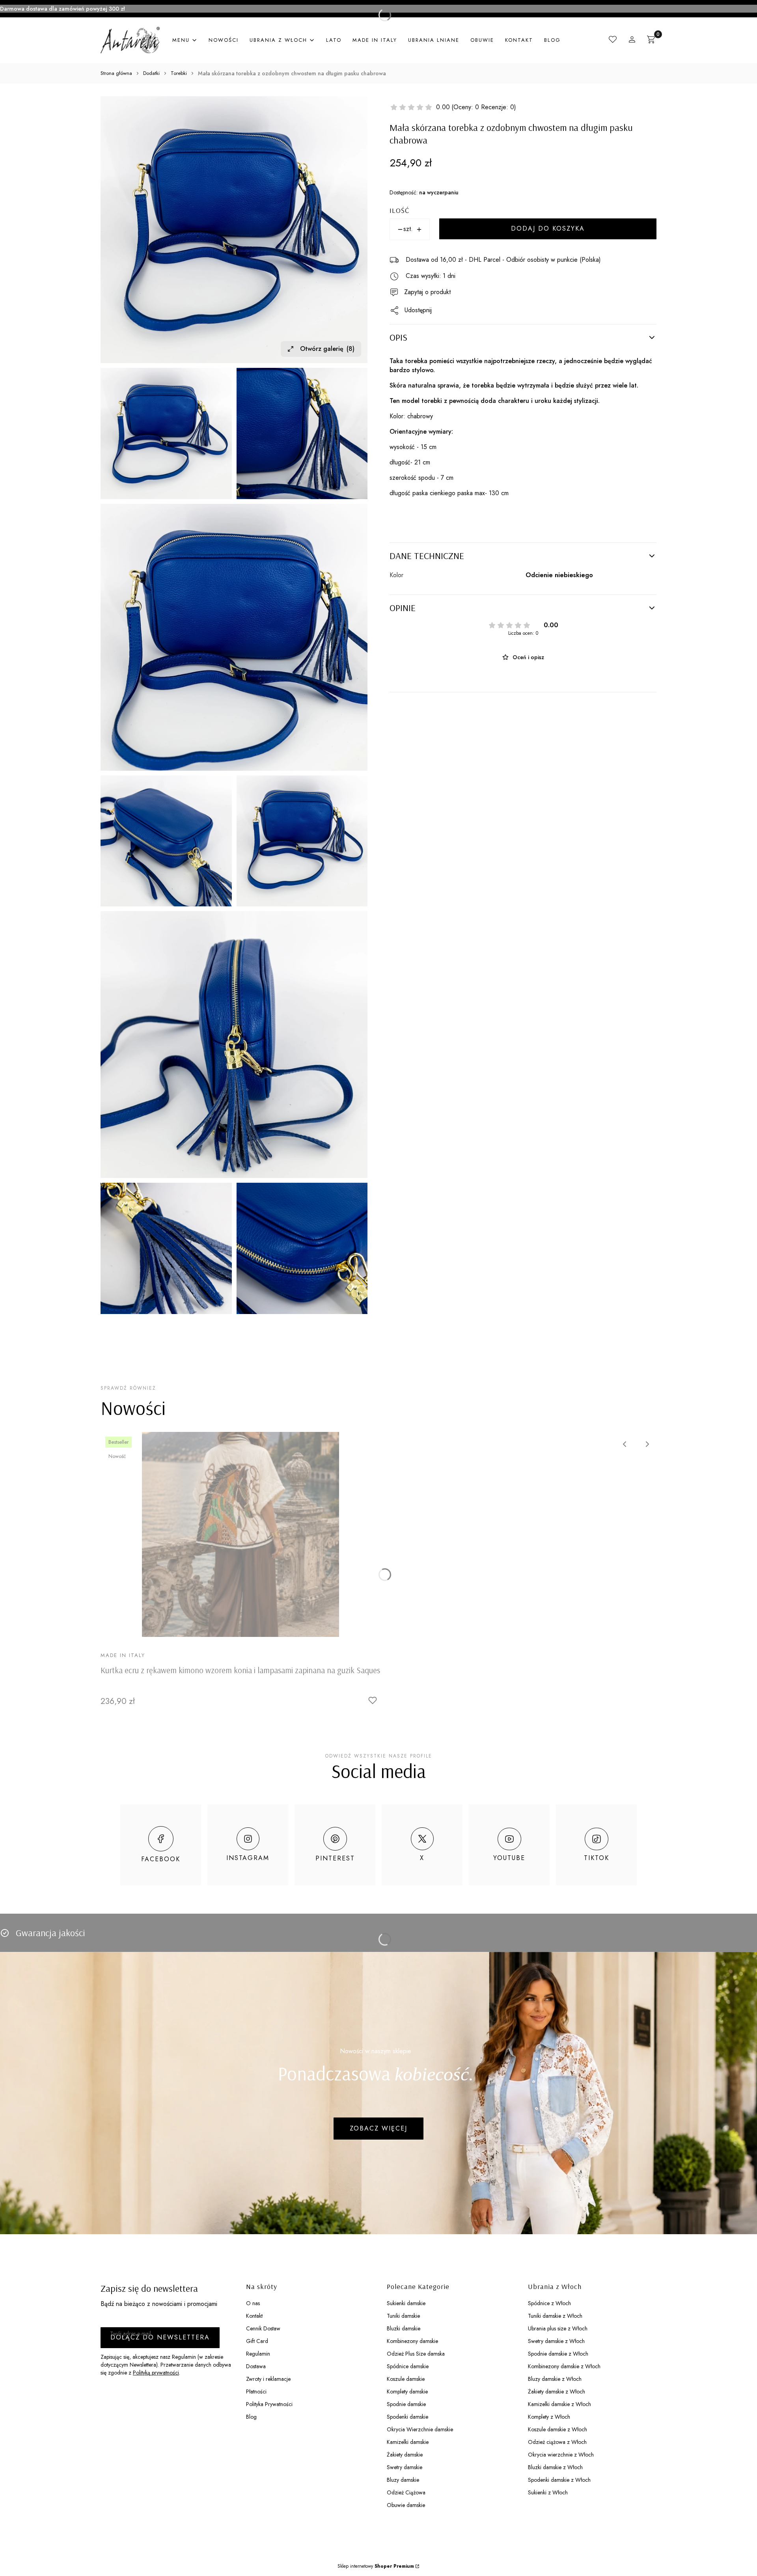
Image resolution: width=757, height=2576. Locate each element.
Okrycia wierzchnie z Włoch (561, 2455)
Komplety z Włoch (549, 2417)
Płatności (256, 2391)
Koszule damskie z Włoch (557, 2429)
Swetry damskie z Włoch (556, 2341)
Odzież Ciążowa (406, 2492)
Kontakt (254, 2316)
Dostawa (256, 2366)
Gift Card (257, 2341)
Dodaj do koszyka (548, 229)
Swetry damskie (405, 2467)
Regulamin (258, 2354)
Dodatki (151, 73)
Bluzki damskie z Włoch (555, 2467)
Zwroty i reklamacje (268, 2379)
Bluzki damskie (404, 2328)
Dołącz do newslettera (160, 2337)
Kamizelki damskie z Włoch (559, 2404)
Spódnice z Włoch (549, 2303)
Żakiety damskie (405, 2455)
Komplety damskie (407, 2391)
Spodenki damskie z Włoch (559, 2480)
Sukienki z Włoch (548, 2492)
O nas (253, 2303)
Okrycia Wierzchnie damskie (420, 2429)
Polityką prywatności (156, 2373)
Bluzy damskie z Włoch (555, 2379)
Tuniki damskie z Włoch (555, 2316)
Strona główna (116, 73)
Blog (251, 2417)
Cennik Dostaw (263, 2328)
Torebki (179, 73)
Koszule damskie (406, 2379)
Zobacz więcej (378, 2128)
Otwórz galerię (327, 349)
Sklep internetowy (376, 2566)
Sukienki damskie (406, 2303)
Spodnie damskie (406, 2404)
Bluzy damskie (403, 2480)
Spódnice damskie (408, 2366)
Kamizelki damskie (408, 2442)
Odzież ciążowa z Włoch (557, 2442)
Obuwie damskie (406, 2505)
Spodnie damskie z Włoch (558, 2354)
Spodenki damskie (407, 2417)
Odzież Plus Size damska (416, 2354)
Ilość (399, 210)
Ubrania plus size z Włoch (558, 2328)
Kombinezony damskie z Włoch (564, 2366)
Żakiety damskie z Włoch (557, 2391)
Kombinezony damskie (412, 2341)
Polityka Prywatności (269, 2404)
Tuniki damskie (403, 2316)
